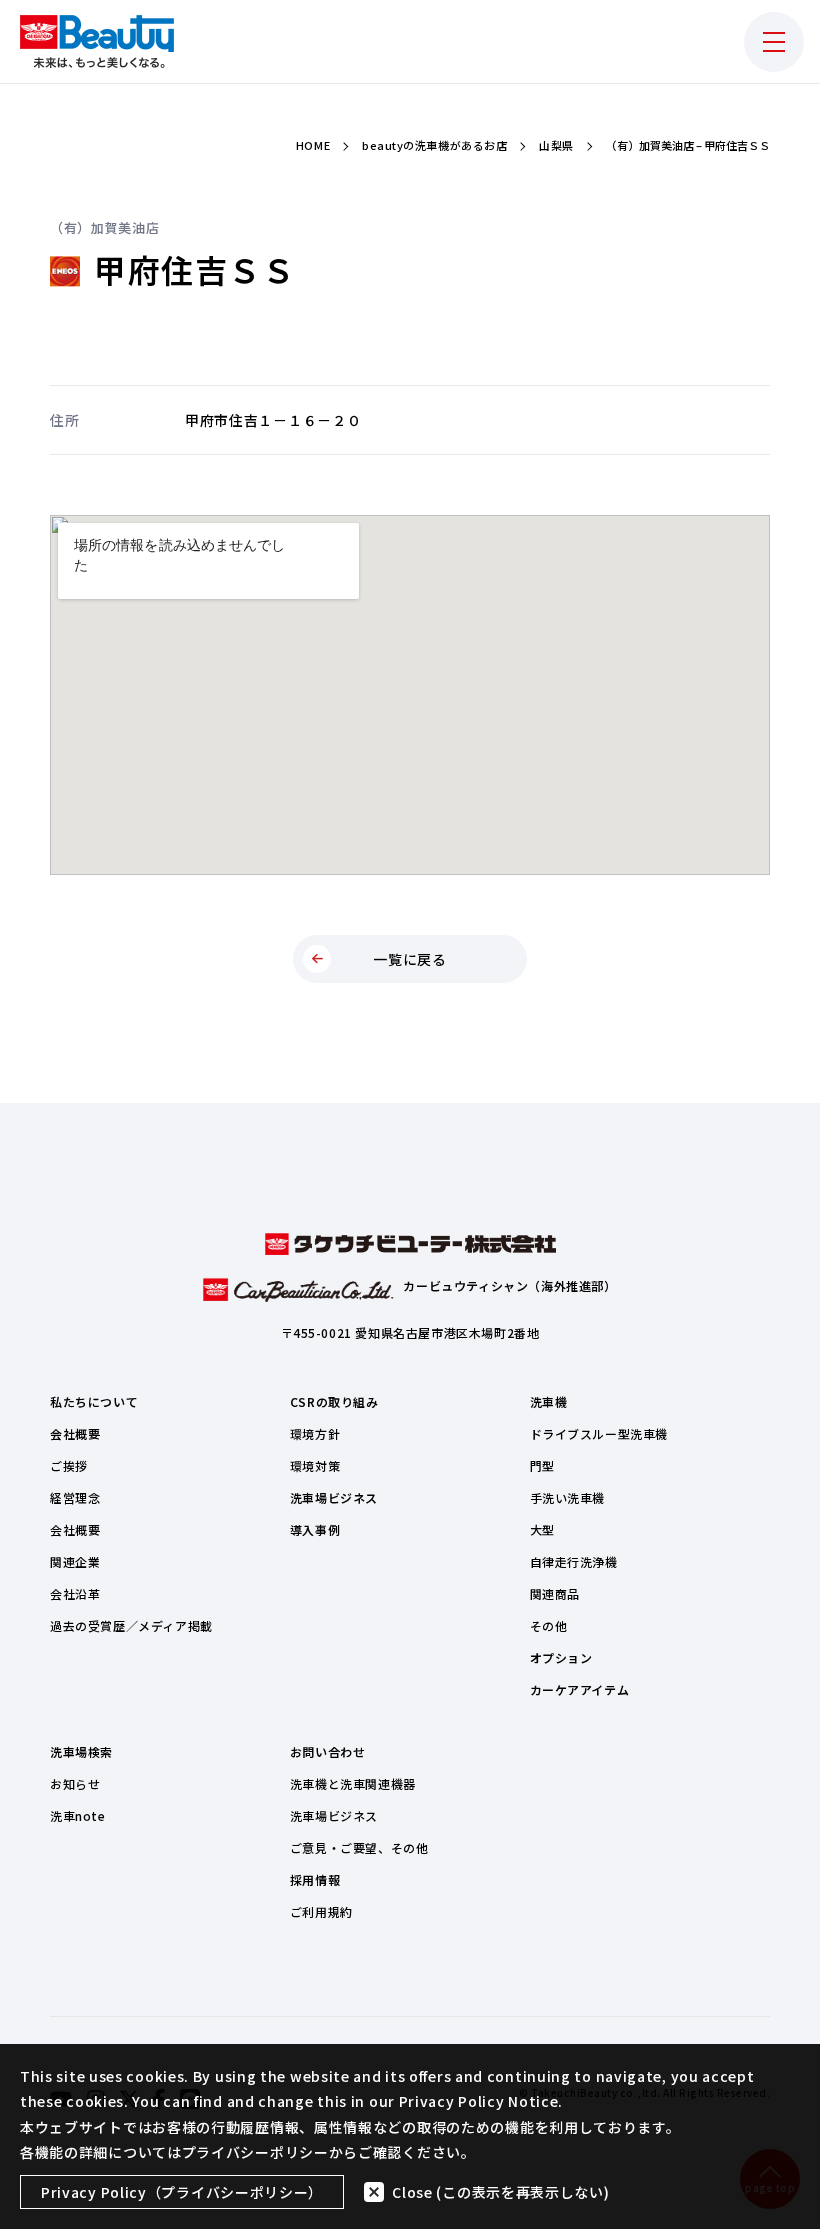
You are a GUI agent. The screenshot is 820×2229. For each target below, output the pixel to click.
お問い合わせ (328, 1751)
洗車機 (549, 1401)
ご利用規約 (321, 1911)
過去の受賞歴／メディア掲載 (131, 1625)
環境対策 (315, 1465)
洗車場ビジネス (334, 1497)
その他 (549, 1625)
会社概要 (75, 1433)
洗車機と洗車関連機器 (353, 1783)
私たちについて (94, 1401)
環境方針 (315, 1433)
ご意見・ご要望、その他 (359, 1847)
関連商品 (555, 1593)
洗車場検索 (81, 1751)
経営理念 (75, 1497)
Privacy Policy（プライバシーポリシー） (182, 2192)
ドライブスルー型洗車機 (599, 1433)
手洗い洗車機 (568, 1497)
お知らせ (75, 1783)
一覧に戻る (410, 959)
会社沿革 (75, 1593)
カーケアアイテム (580, 1689)
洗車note (78, 1815)
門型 (542, 1465)
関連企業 (75, 1561)
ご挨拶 (69, 1465)
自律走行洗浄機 (574, 1561)
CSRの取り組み (334, 1401)
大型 (542, 1529)
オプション (561, 1657)
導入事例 (315, 1529)
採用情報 (315, 1879)
